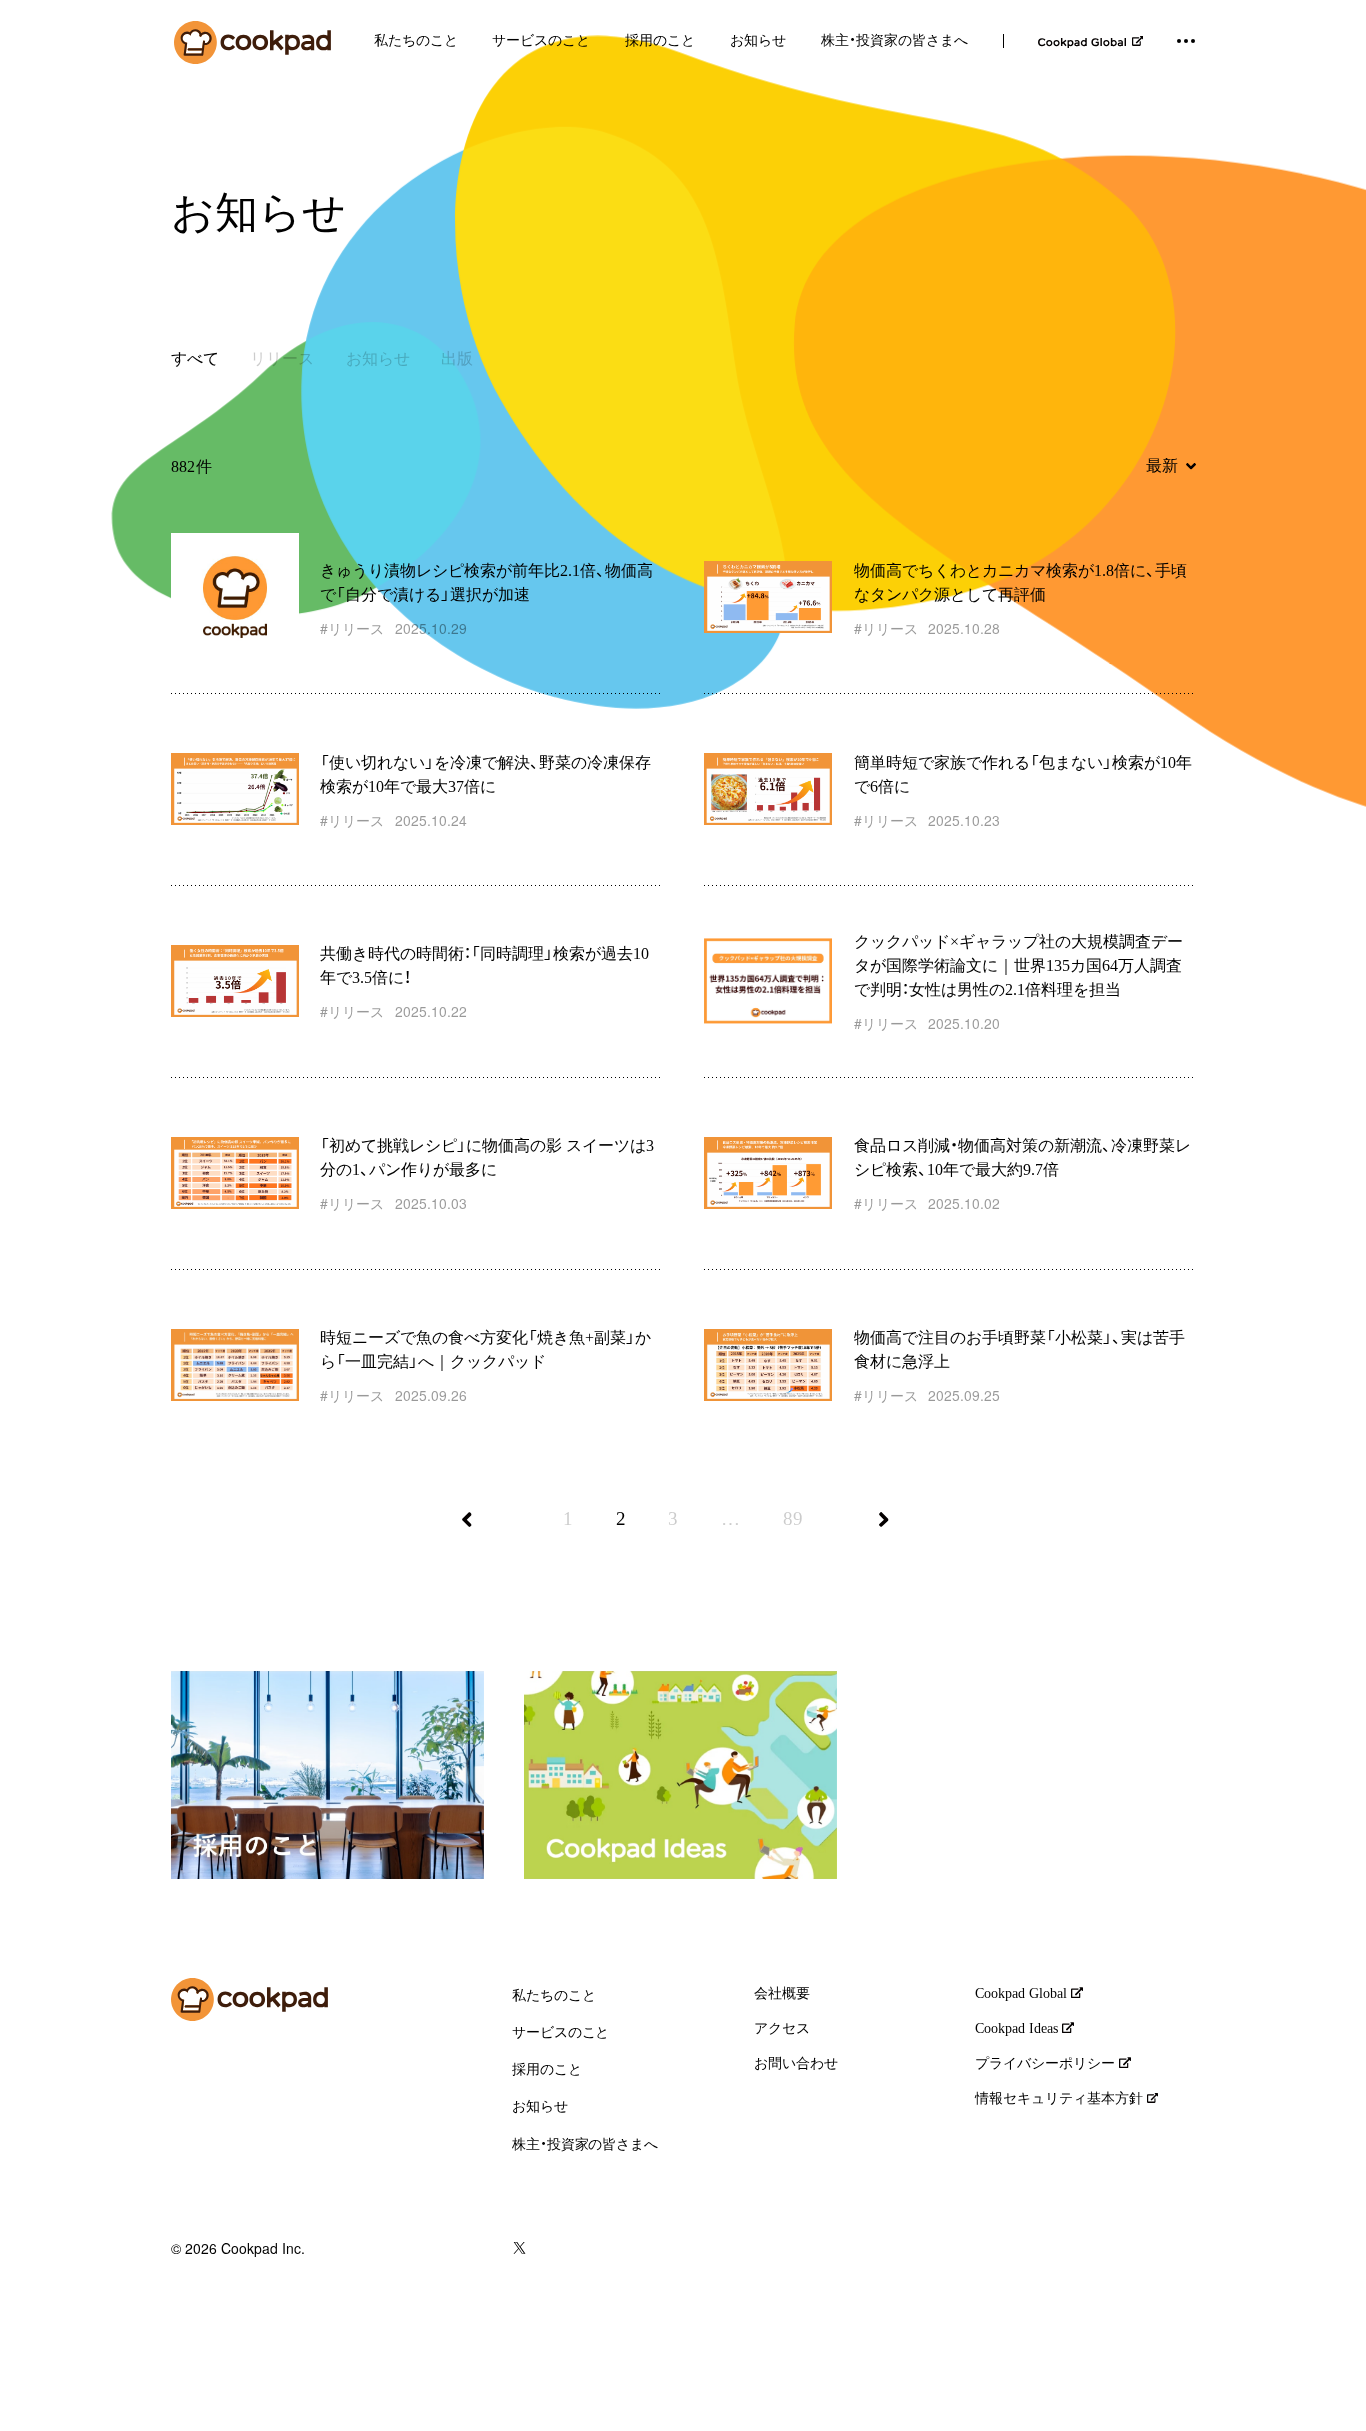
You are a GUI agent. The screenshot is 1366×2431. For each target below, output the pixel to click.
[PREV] (475, 1533)
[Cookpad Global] (1090, 41)
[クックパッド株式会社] (252, 42)
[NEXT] (892, 1533)
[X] (519, 2249)
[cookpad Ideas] (680, 1775)
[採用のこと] (327, 1775)
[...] (1186, 41)
